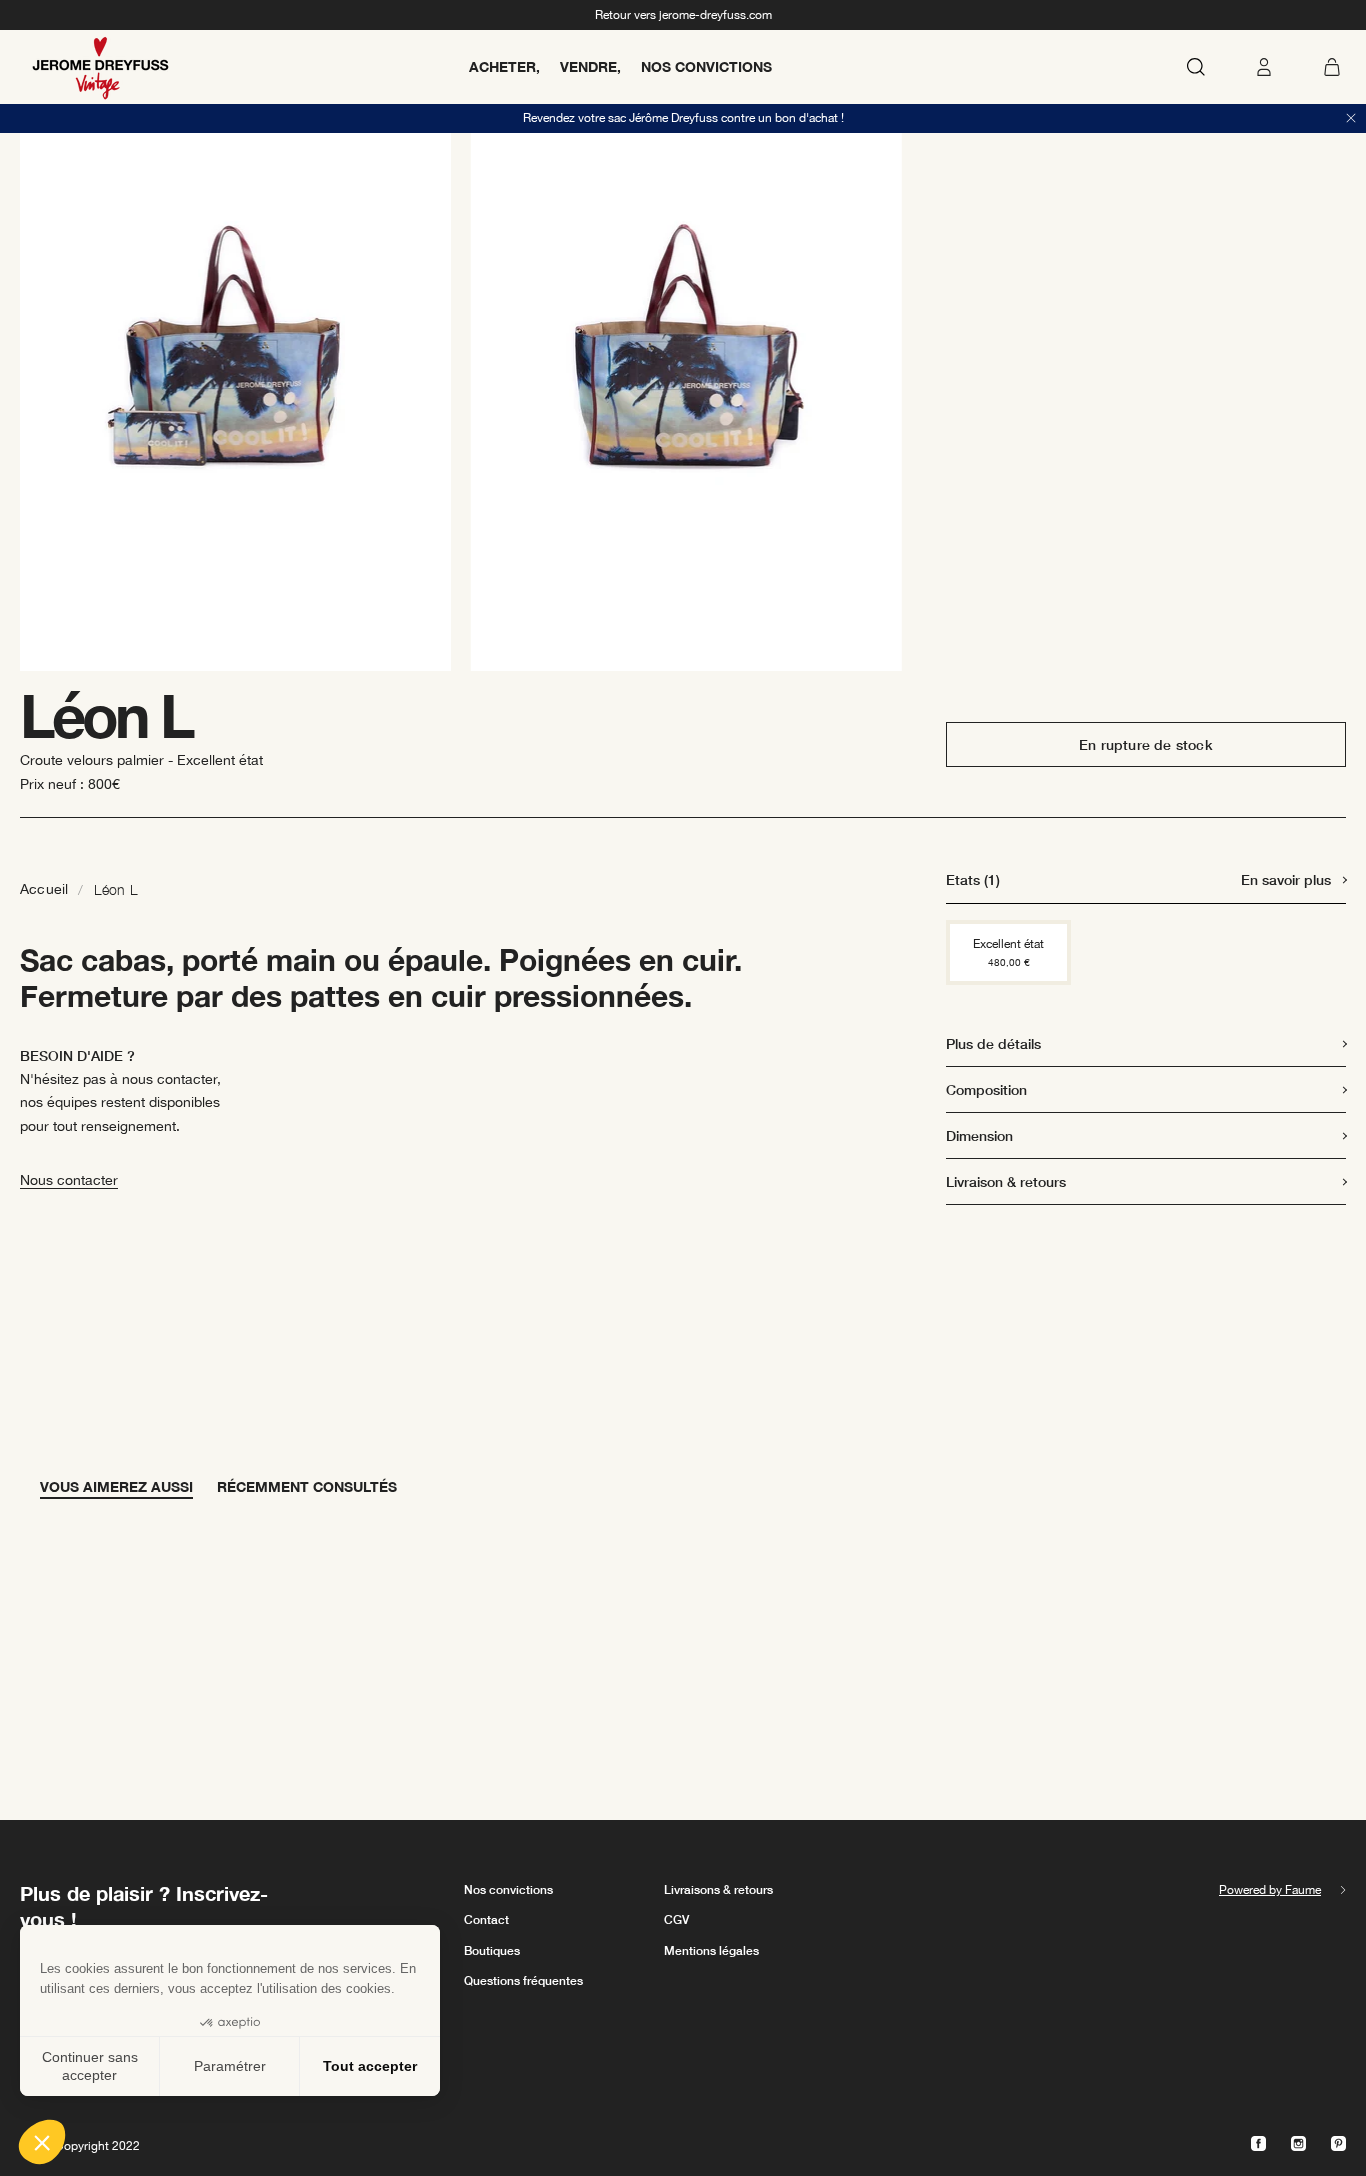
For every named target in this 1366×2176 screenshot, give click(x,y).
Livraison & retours (1006, 1181)
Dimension (979, 1135)
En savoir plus (1286, 879)
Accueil (44, 889)
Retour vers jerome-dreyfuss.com (683, 15)
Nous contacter (69, 1180)
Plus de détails (993, 1043)
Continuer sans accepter (90, 2066)
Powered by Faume (1270, 1890)
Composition (986, 1089)
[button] (42, 2142)
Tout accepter (370, 2066)
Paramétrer (230, 2066)
